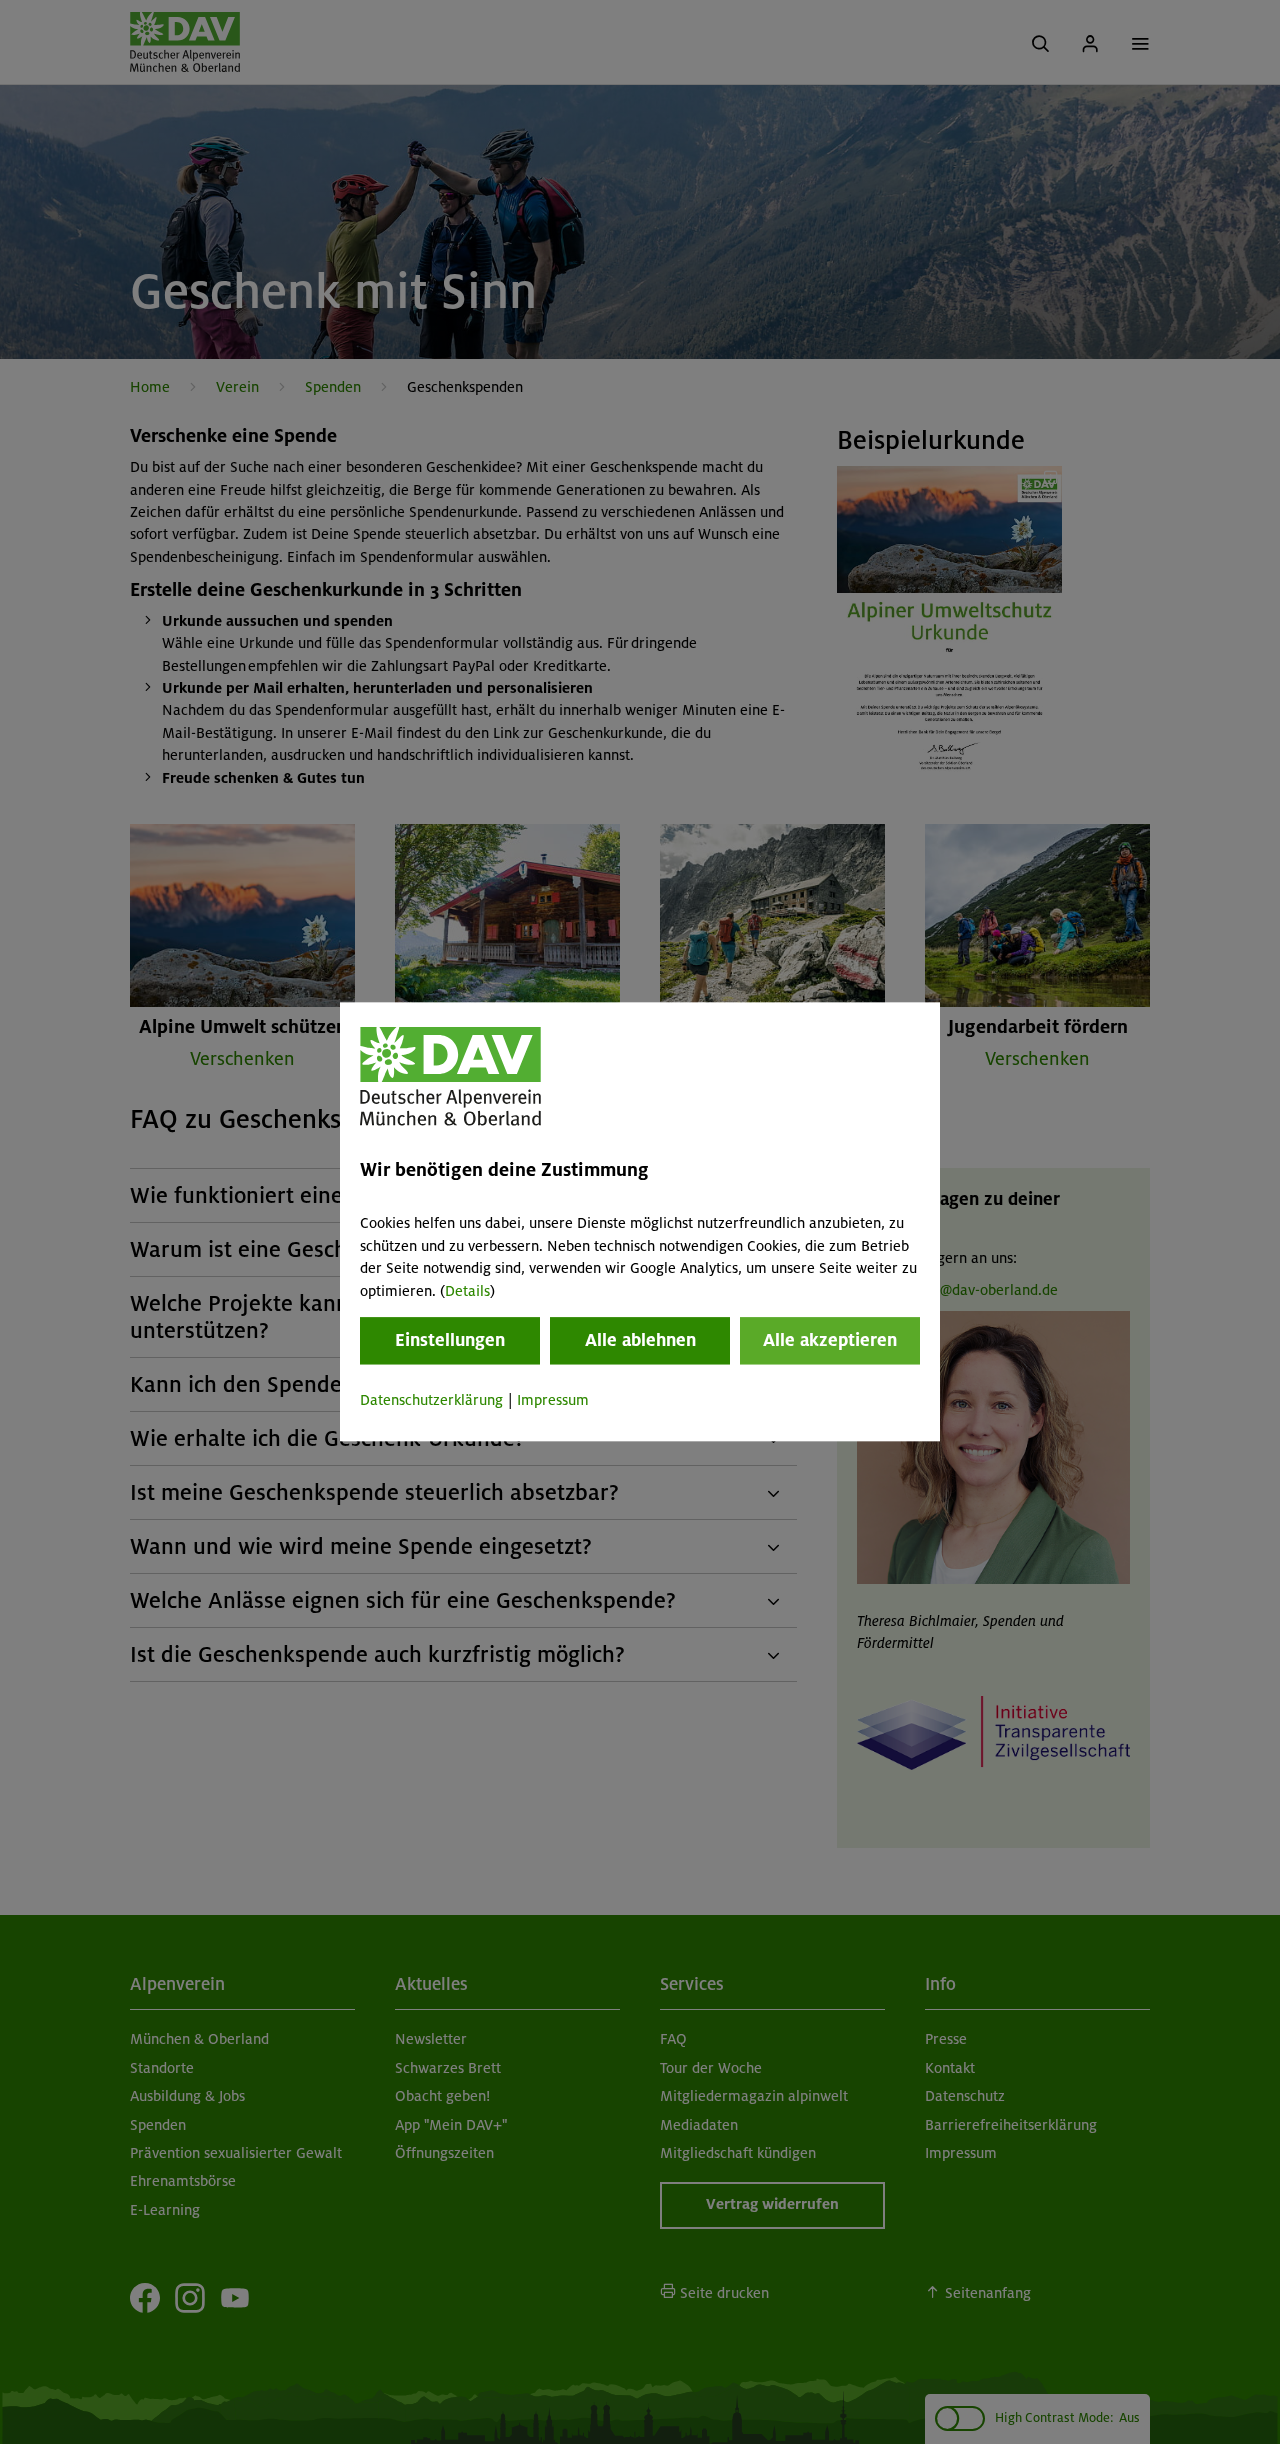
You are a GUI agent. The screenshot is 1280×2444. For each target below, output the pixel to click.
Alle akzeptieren (830, 1340)
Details (467, 1291)
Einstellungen (450, 1340)
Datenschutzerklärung (431, 1400)
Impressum (553, 1400)
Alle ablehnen (640, 1340)
